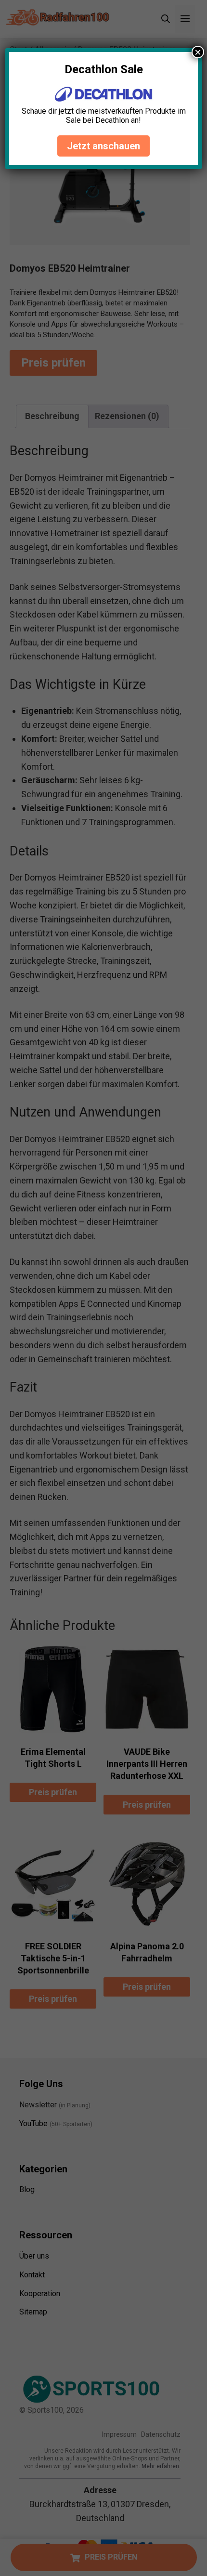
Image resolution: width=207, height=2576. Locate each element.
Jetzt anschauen (103, 146)
